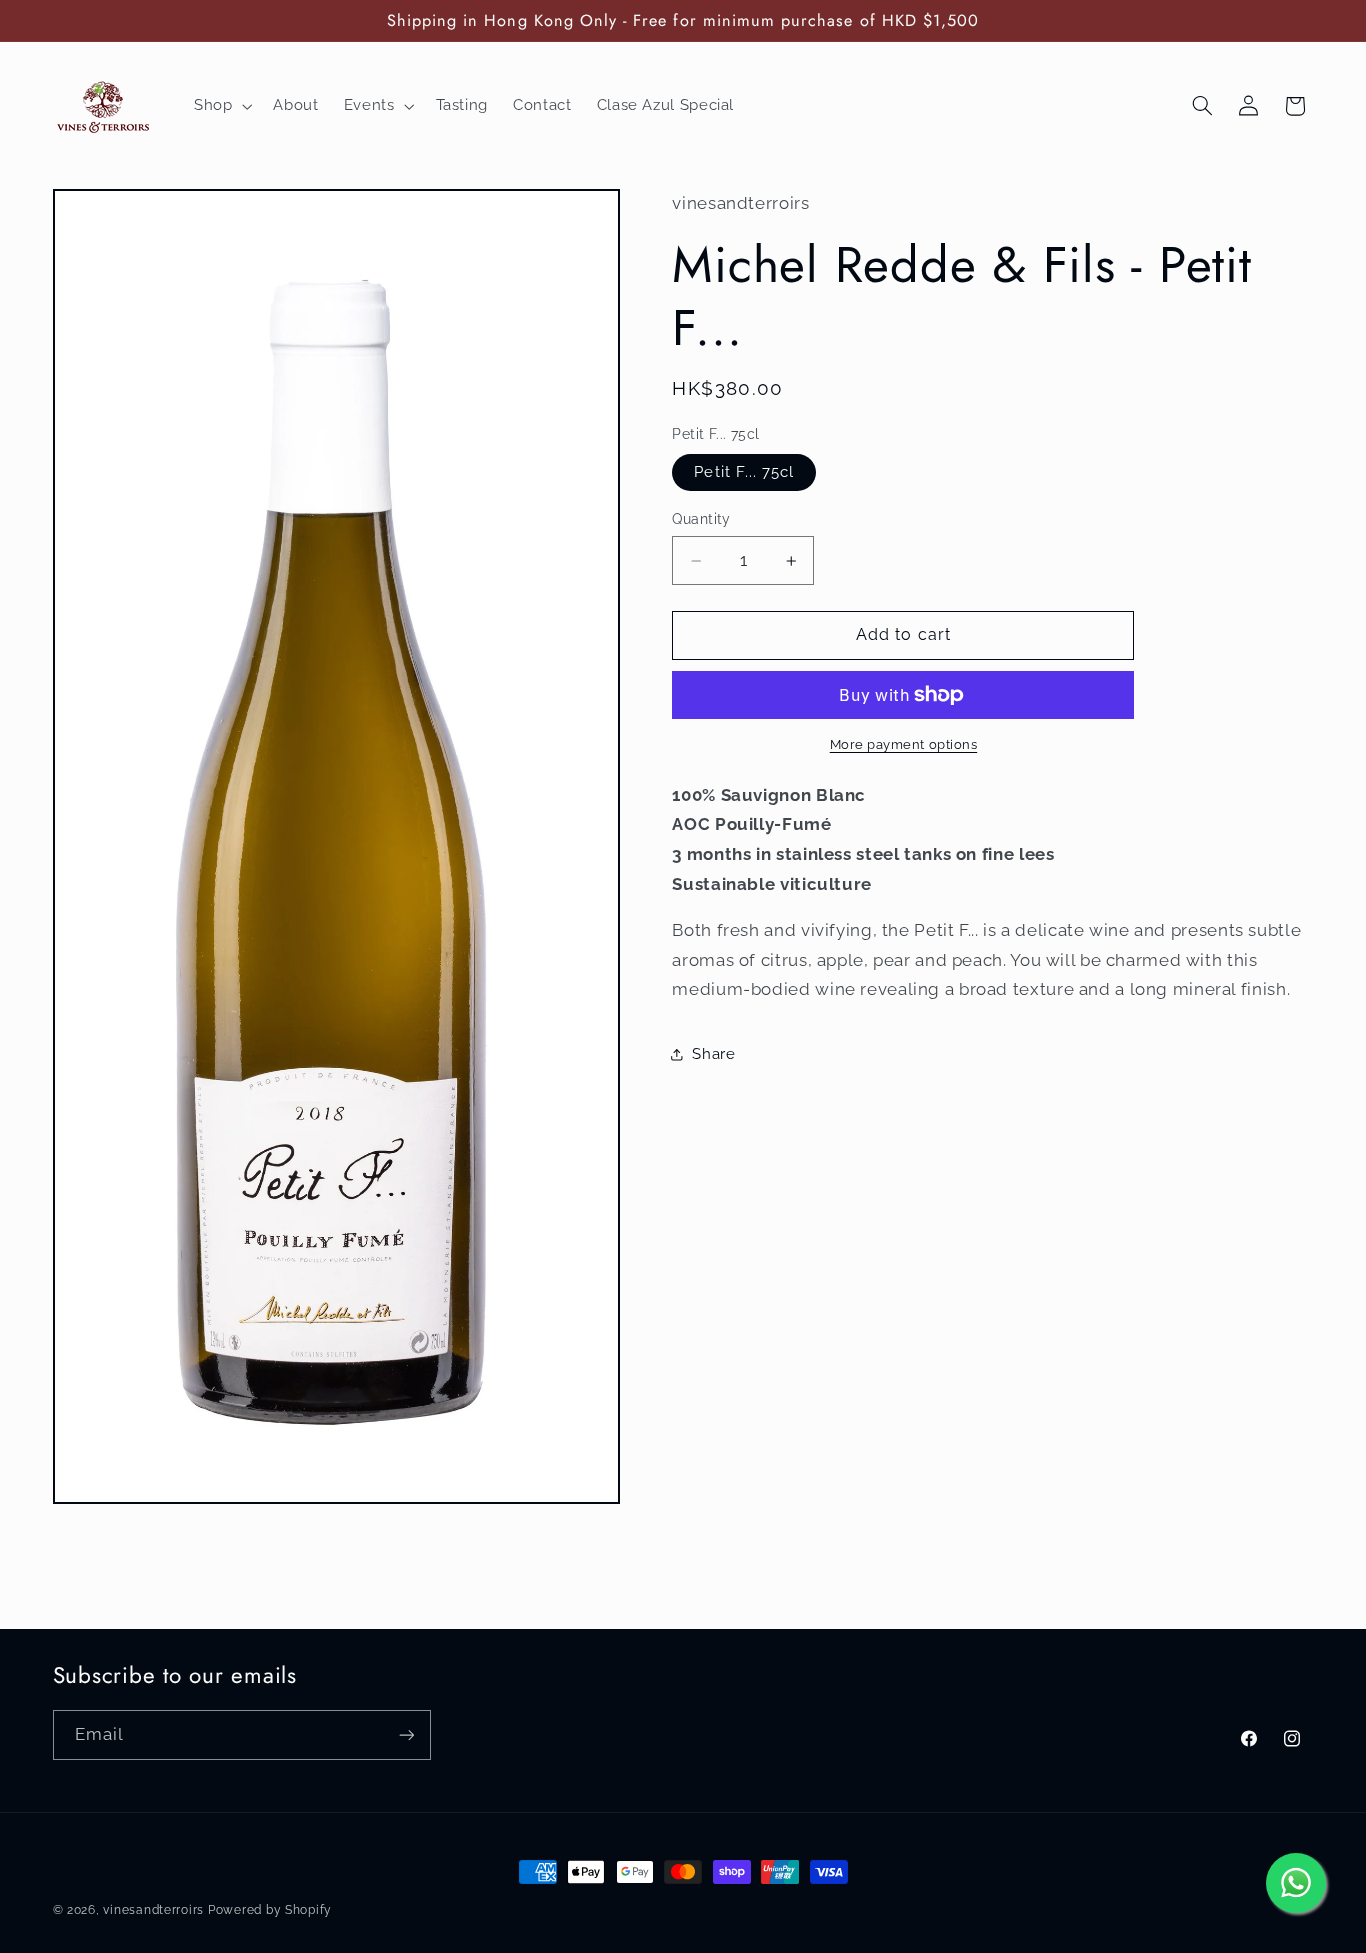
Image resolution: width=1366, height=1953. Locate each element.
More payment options (904, 744)
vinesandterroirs (153, 1910)
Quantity (701, 519)
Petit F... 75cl (744, 471)
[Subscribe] (406, 1734)
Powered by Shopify (270, 1910)
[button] (220, 106)
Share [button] (713, 1053)
